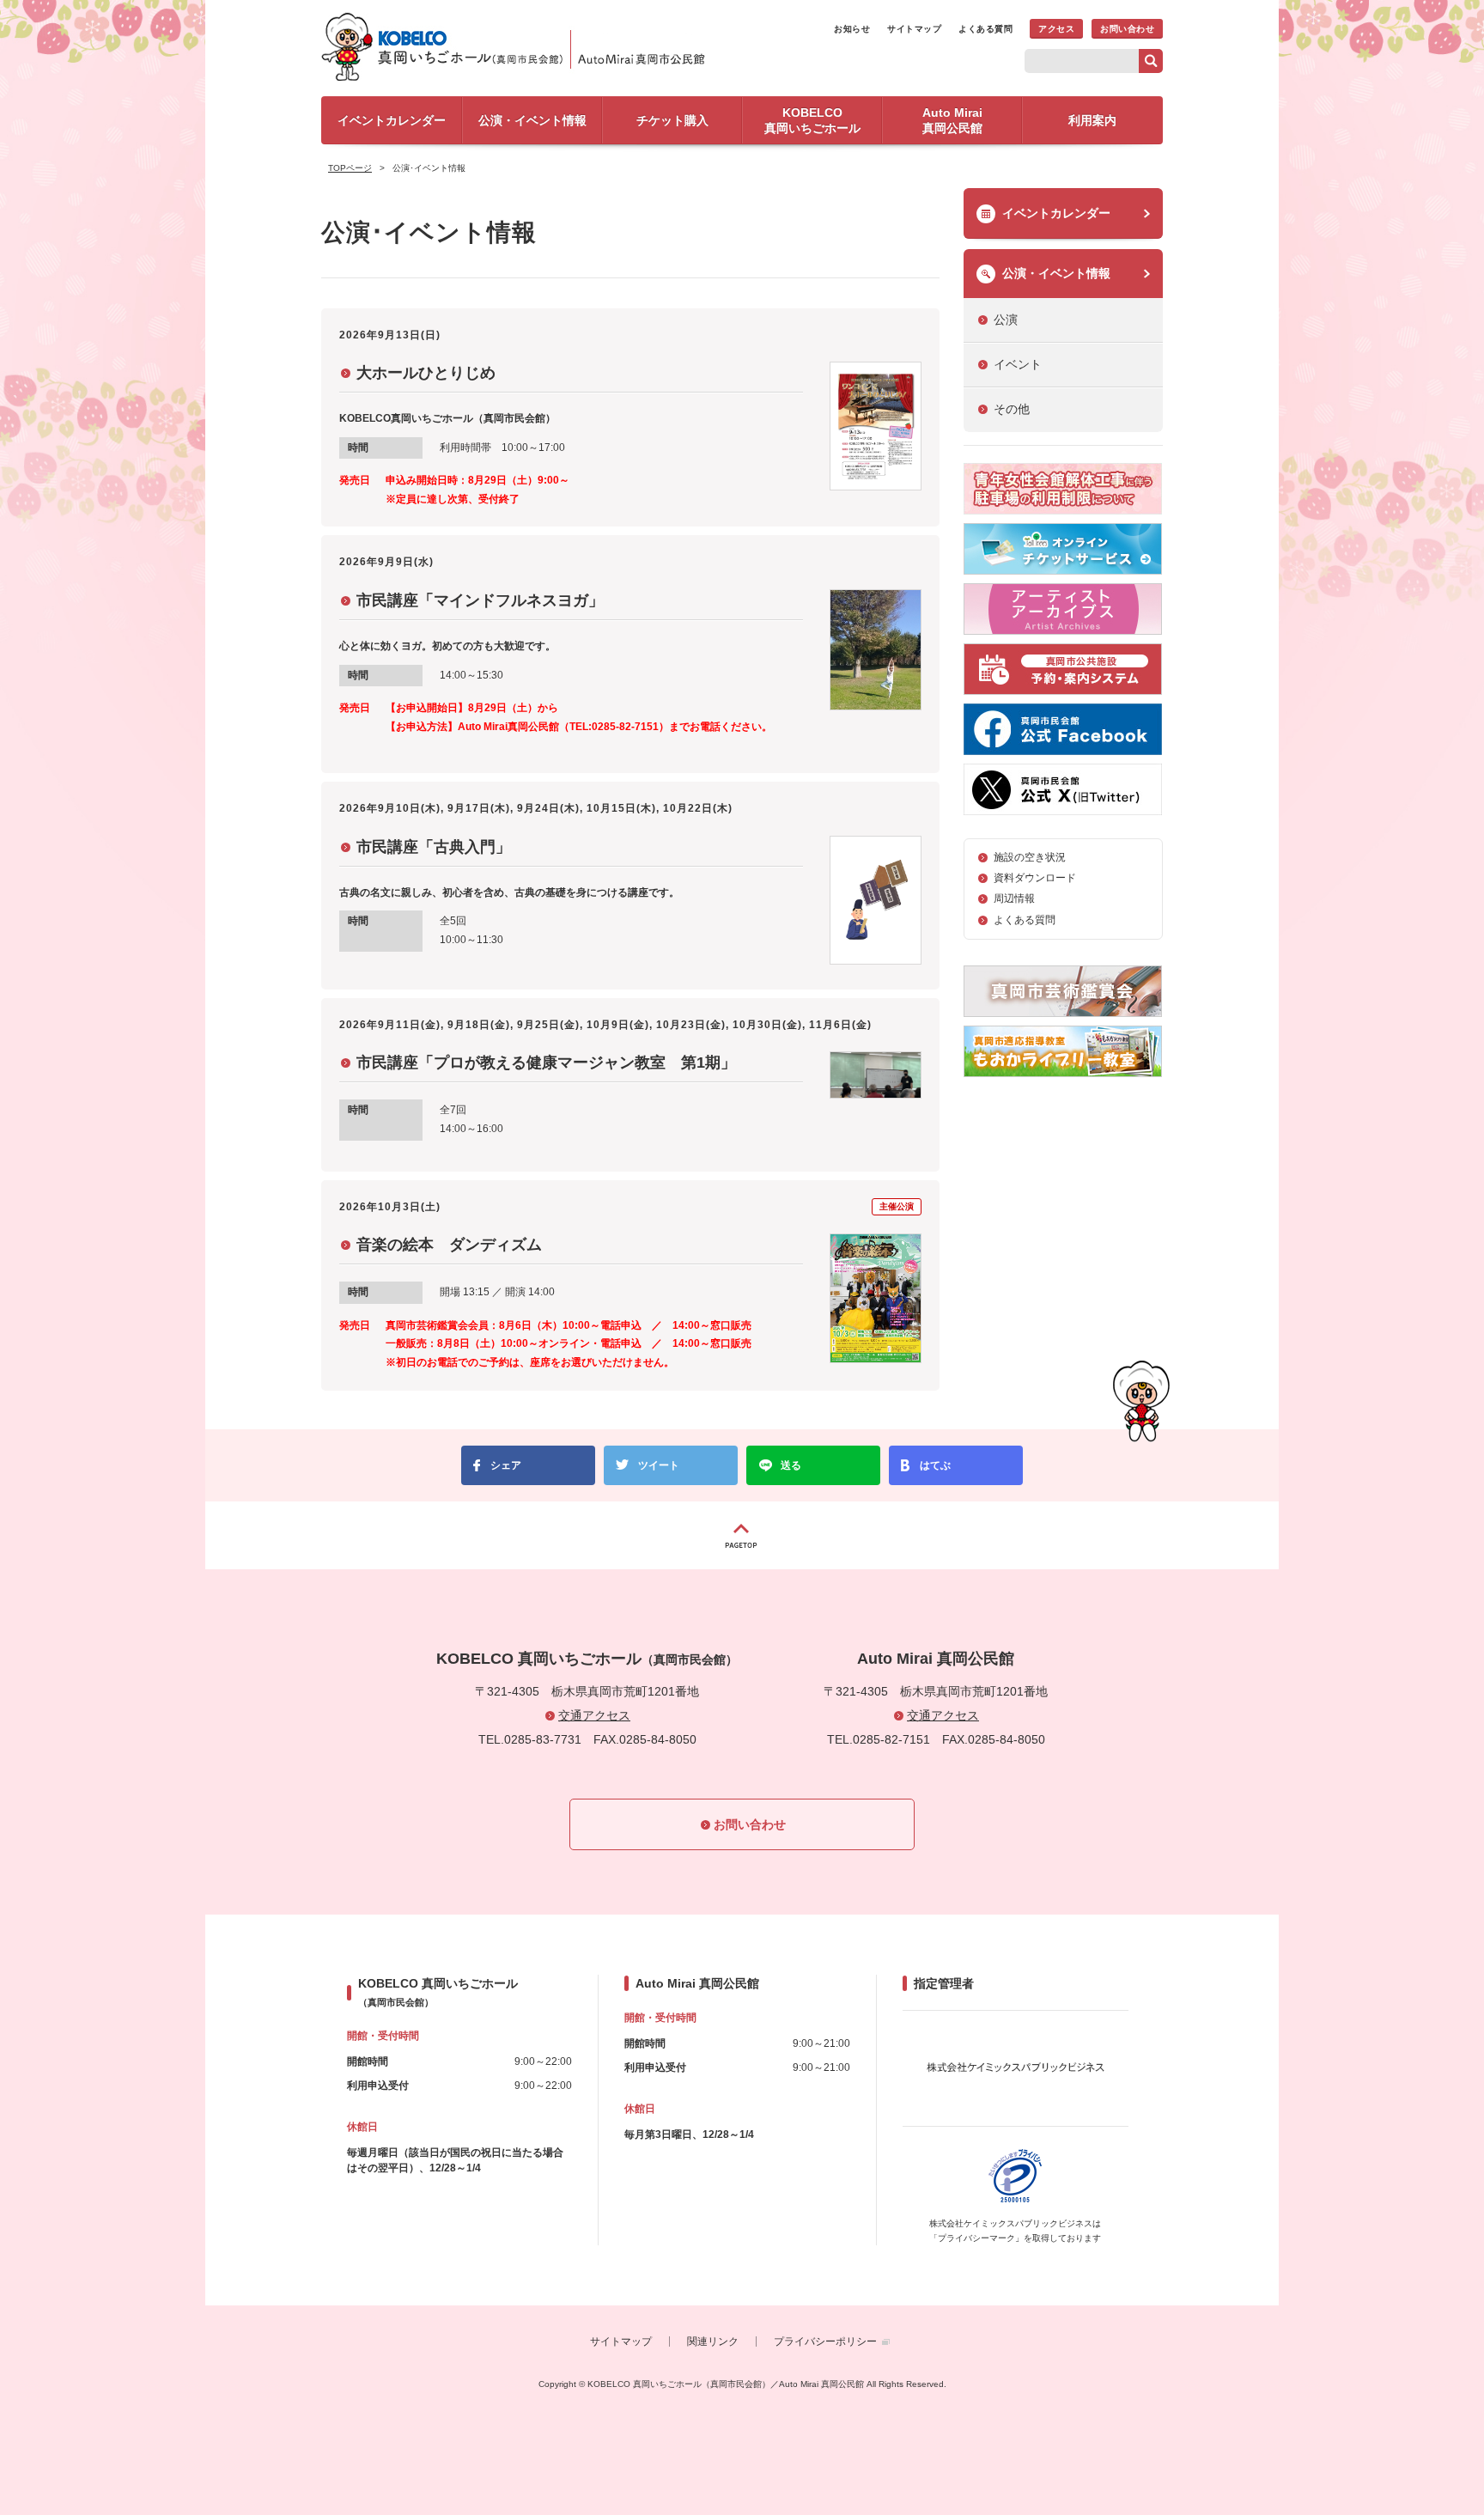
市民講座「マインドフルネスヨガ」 (480, 600)
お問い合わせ (1127, 29)
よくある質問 (985, 29)
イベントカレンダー (1056, 213)
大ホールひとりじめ (426, 373)
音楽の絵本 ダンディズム (449, 1245)
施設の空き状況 (1030, 857)
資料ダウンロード (1035, 878)
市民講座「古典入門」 (434, 847)
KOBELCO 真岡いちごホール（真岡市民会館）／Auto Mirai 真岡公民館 (519, 46)
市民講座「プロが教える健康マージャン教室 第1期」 (546, 1063)
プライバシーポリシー (825, 2341)
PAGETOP (742, 1535)
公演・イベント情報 (1056, 273)
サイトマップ (914, 29)
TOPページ (350, 168)
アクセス (1056, 29)
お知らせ (852, 29)
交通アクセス (594, 1715)
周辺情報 (1014, 898)
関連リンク (713, 2341)
